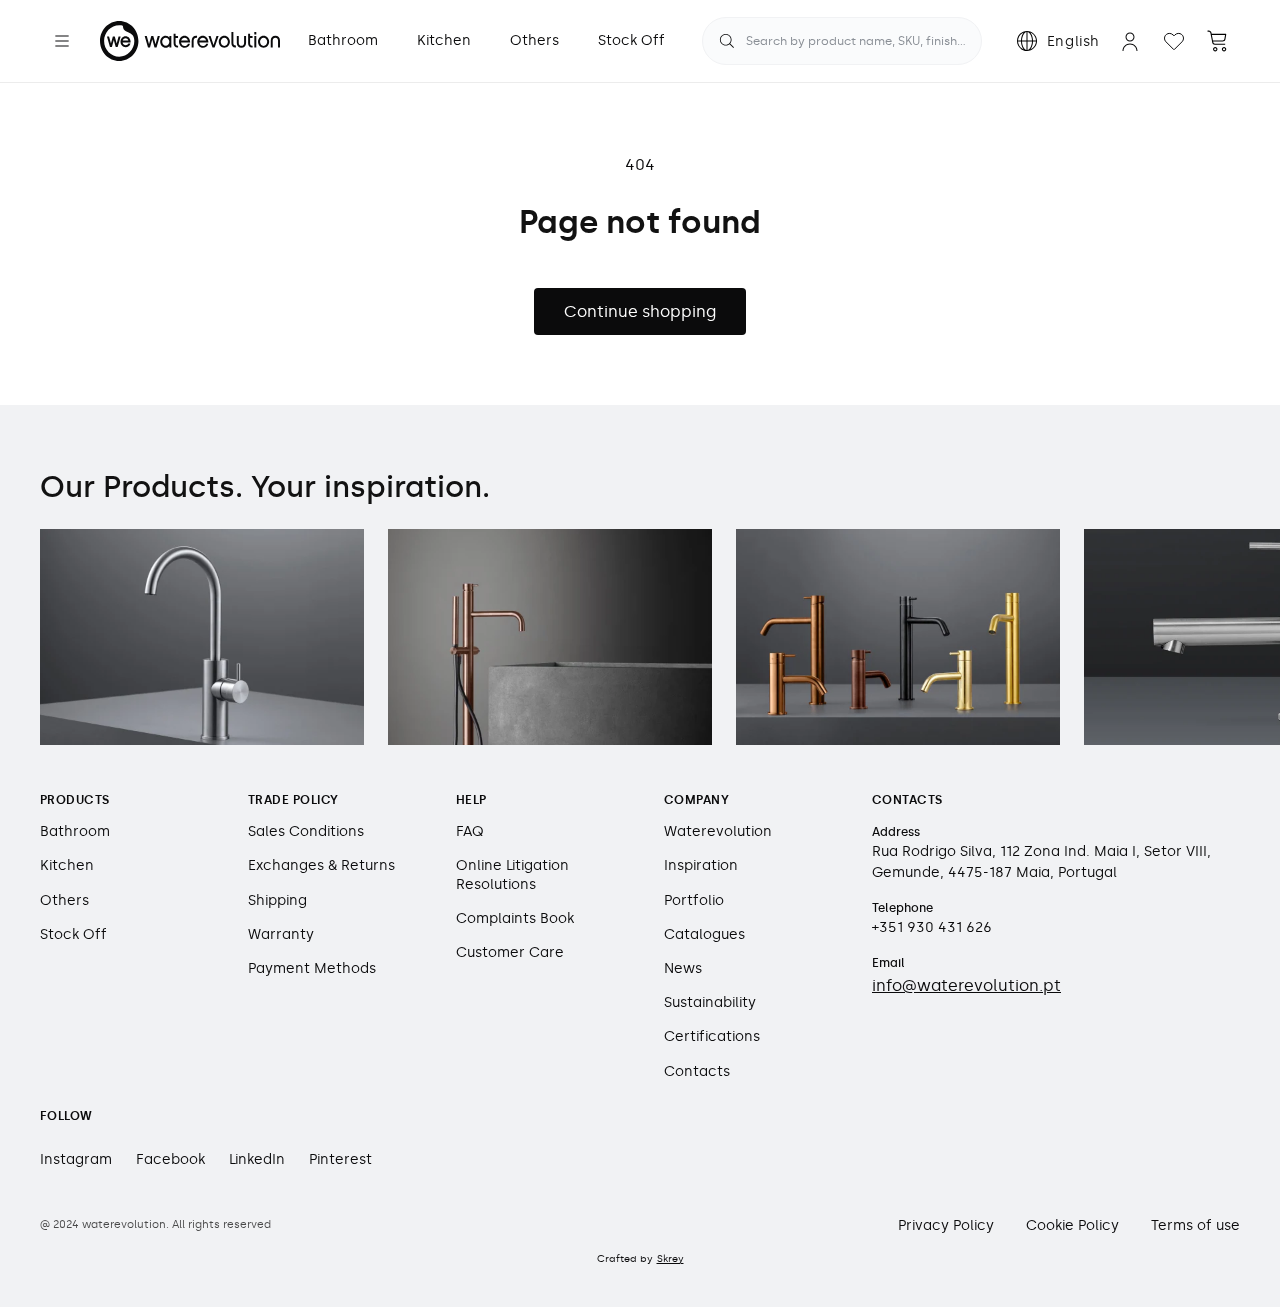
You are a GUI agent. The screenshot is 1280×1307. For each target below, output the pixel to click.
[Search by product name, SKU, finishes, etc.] (727, 41)
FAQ (470, 831)
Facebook (170, 1159)
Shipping (277, 900)
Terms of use (1195, 1225)
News (683, 968)
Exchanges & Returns (321, 865)
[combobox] (842, 41)
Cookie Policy (1072, 1225)
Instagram (76, 1159)
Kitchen (67, 865)
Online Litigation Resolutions (512, 874)
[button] (62, 41)
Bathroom (75, 831)
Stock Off (73, 934)
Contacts (697, 1071)
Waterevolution (718, 831)
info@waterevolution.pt (966, 985)
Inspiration (701, 865)
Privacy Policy (946, 1225)
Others (64, 900)
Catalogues (704, 934)
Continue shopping (640, 311)
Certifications (712, 1036)
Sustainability (710, 1002)
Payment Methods (312, 968)
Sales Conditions (306, 831)
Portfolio (694, 900)
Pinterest (340, 1159)
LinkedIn (257, 1159)
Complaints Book (515, 918)
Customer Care (510, 952)
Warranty (281, 934)
